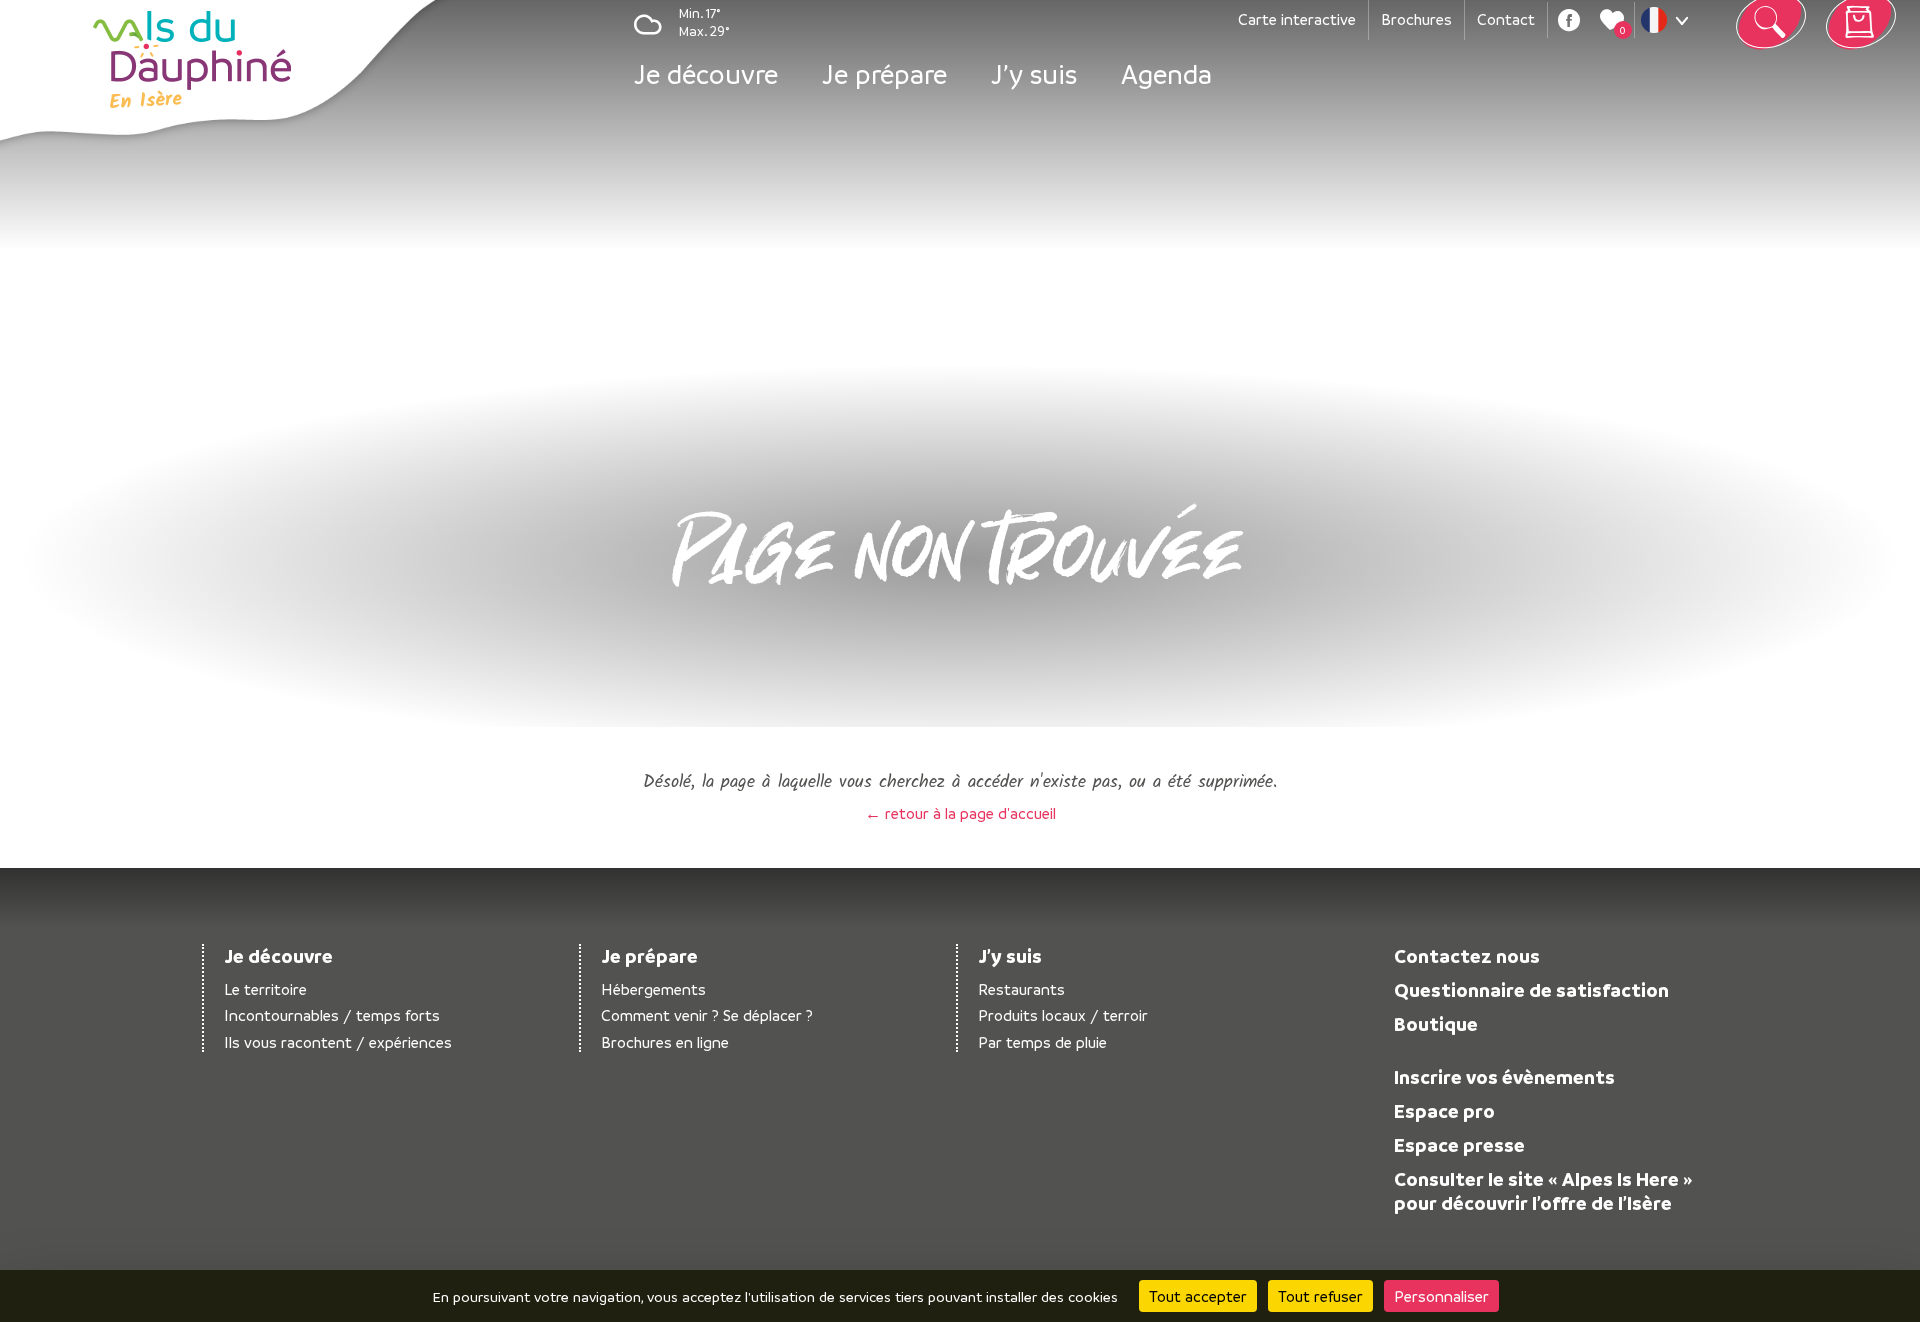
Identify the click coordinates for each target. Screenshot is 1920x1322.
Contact (1506, 19)
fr (1669, 25)
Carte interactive (1297, 19)
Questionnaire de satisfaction (1531, 990)
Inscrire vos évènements (1504, 1077)
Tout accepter (1198, 1296)
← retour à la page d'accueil (960, 813)
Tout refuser (1320, 1296)
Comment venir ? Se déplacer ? (707, 1015)
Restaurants (1021, 989)
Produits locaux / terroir (1063, 1015)
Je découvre (706, 74)
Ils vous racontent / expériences (338, 1042)
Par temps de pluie (1042, 1042)
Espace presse (1459, 1145)
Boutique (1436, 1024)
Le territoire (265, 989)
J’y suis (1034, 74)
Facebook (1569, 20)
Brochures (1416, 19)
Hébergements (653, 989)
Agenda (1166, 74)
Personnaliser (1441, 1296)
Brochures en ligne (665, 1042)
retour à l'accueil (192, 60)
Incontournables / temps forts (332, 1015)
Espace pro (1444, 1111)
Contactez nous (1467, 956)
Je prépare (884, 74)
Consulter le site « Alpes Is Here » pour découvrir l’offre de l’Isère (1543, 1191)
